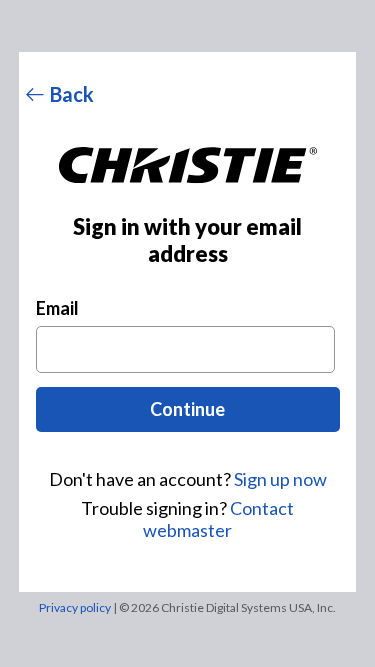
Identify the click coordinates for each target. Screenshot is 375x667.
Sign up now (280, 479)
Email (57, 308)
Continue (187, 409)
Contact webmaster (218, 519)
